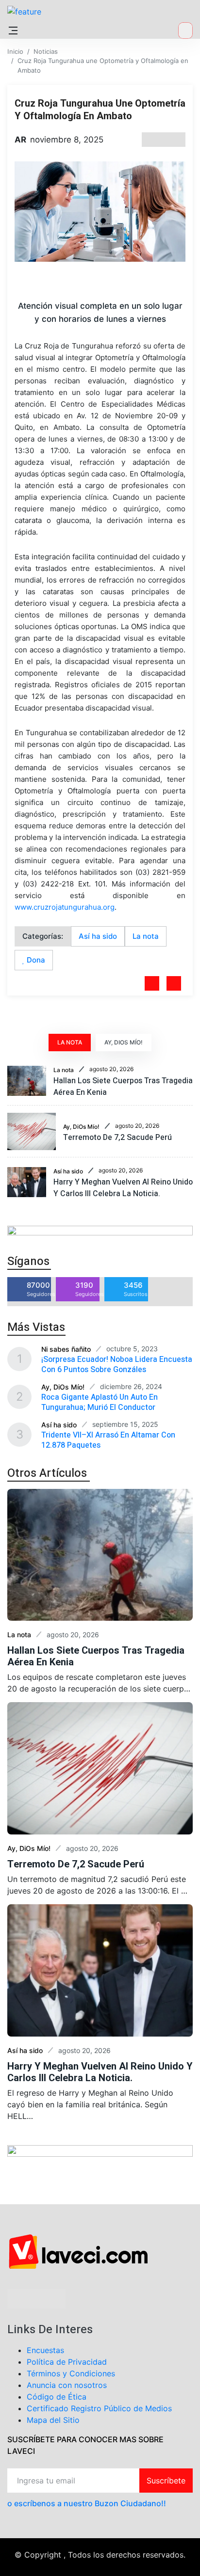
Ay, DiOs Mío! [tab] (124, 1042)
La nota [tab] (70, 1042)
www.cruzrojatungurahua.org (65, 907)
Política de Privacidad (67, 2362)
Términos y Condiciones (71, 2373)
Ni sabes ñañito (66, 1349)
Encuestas (45, 2350)
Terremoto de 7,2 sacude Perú (117, 1138)
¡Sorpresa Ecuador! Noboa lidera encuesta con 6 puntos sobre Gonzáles (117, 1365)
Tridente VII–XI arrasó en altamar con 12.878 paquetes (108, 1440)
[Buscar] (185, 31)
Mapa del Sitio (53, 2420)
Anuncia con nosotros (67, 2385)
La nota (146, 936)
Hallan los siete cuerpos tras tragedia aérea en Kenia (96, 1656)
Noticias (46, 51)
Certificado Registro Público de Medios (99, 2408)
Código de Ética (57, 2397)
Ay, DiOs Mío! (81, 1127)
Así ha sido (98, 936)
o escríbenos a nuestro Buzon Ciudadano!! (87, 2503)
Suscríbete (166, 2481)
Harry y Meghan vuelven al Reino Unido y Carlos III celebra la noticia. (123, 1188)
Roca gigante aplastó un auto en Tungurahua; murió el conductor (100, 1402)
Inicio (15, 51)
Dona (35, 960)
